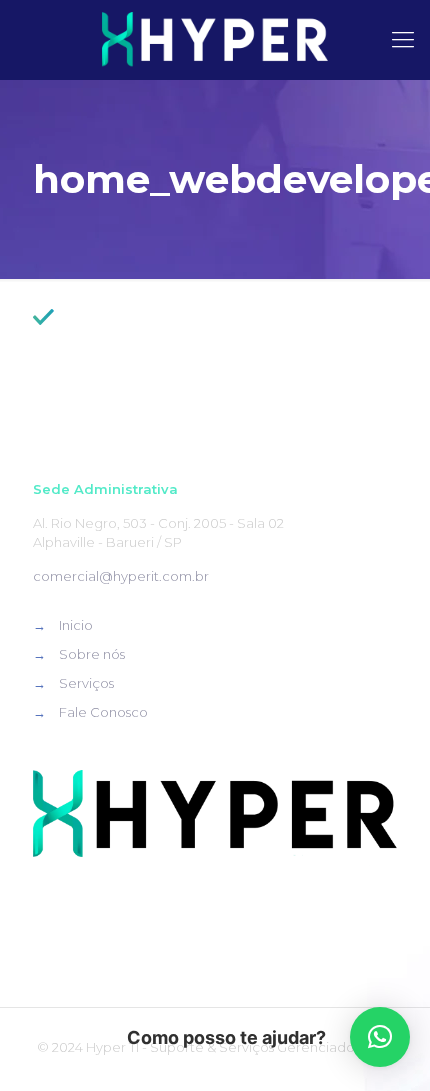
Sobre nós (92, 654)
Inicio (76, 625)
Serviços (86, 683)
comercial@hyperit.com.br (121, 576)
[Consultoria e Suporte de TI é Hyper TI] (215, 40)
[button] (380, 1037)
